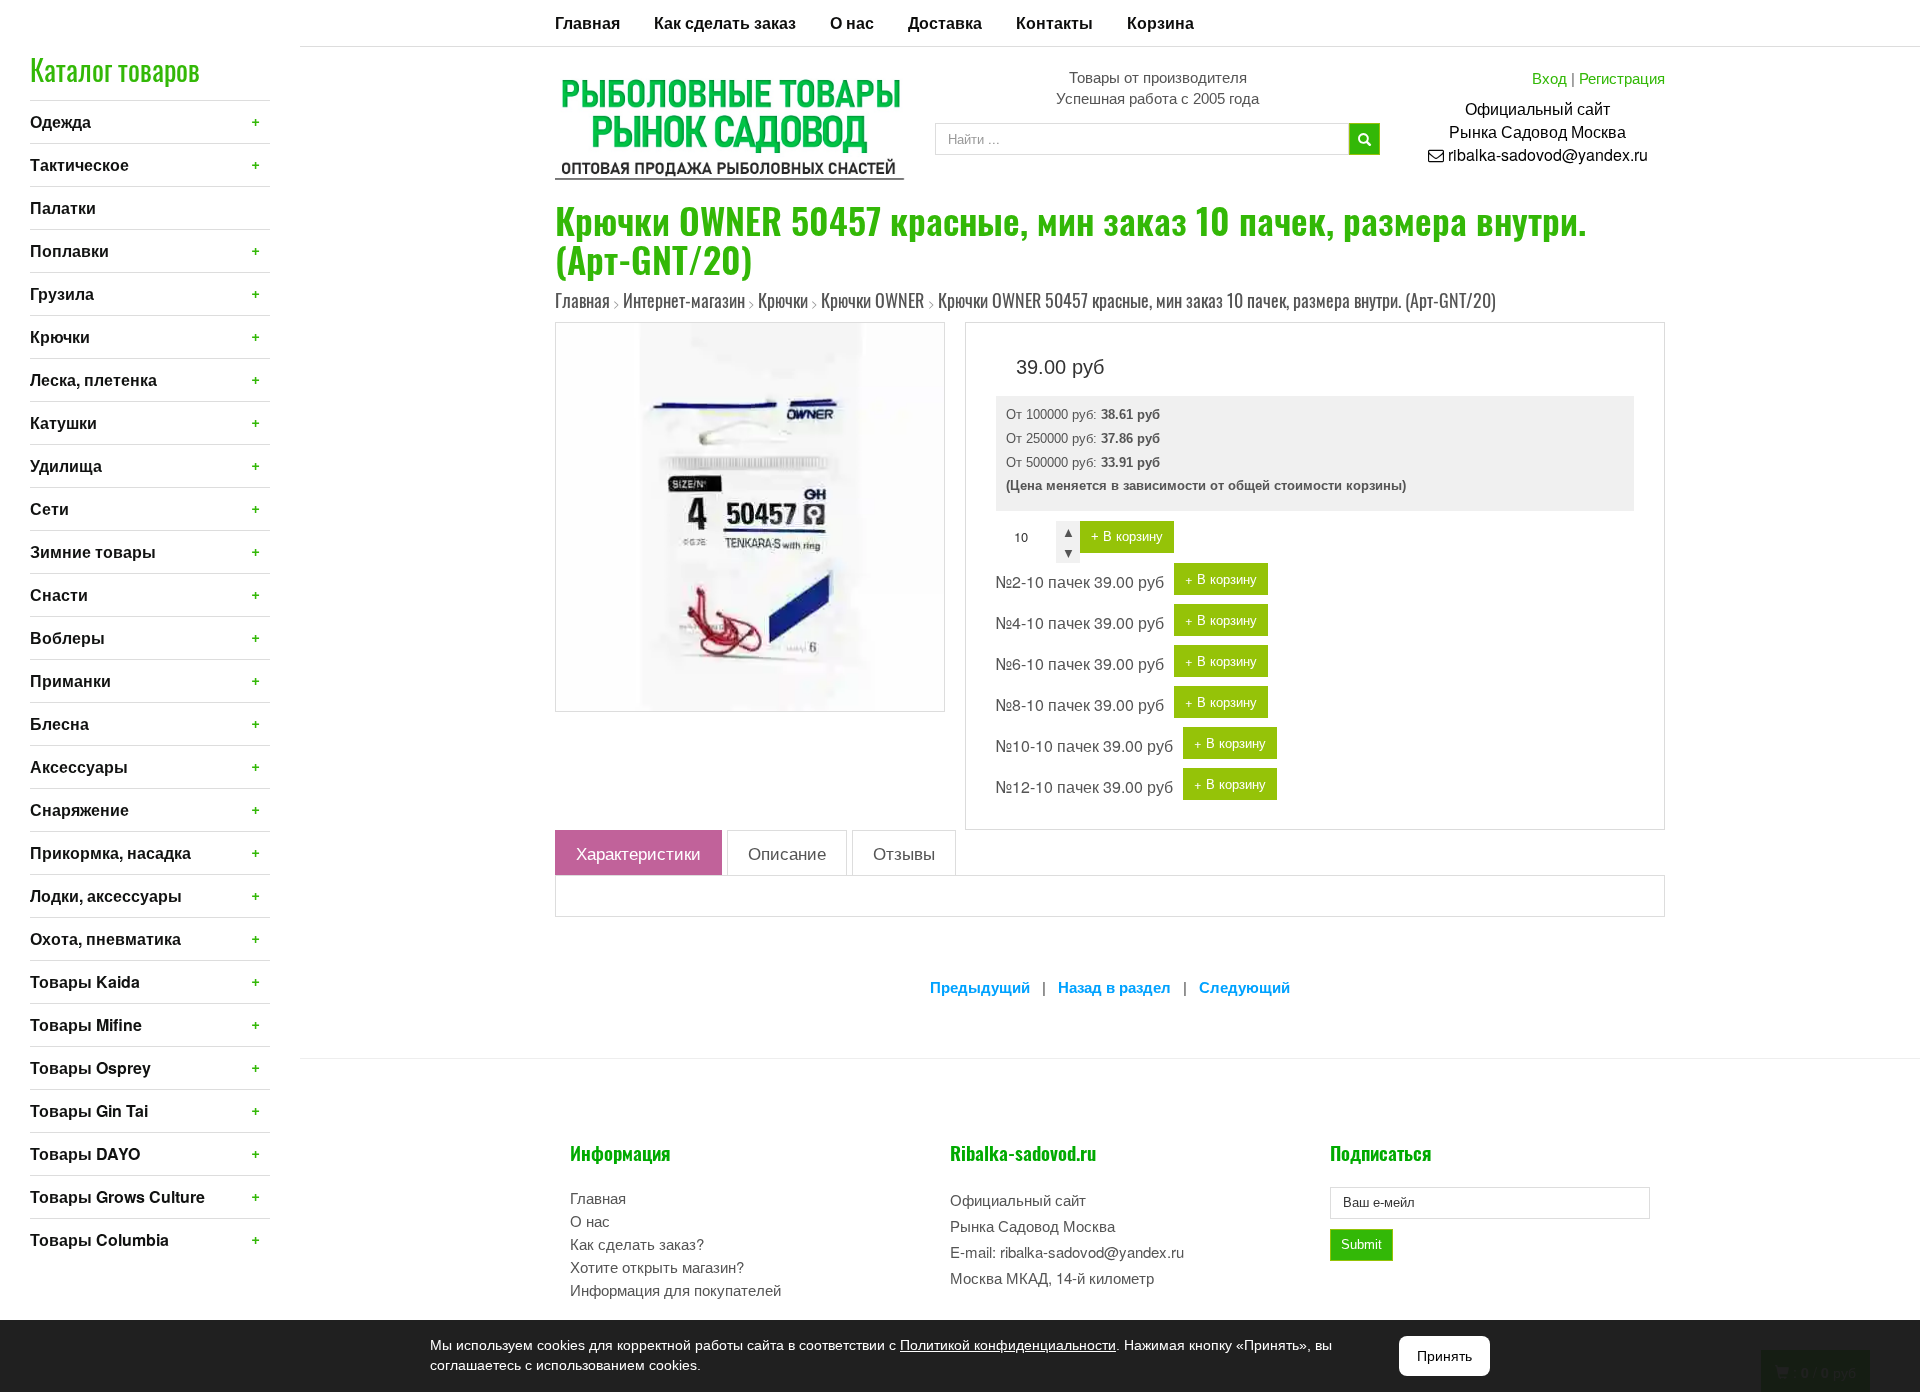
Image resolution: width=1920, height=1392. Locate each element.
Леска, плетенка (93, 379)
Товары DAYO (85, 1153)
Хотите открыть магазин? (657, 1266)
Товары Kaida (85, 981)
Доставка (945, 22)
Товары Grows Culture (117, 1196)
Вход (1549, 77)
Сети (49, 508)
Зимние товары (93, 551)
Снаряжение (79, 809)
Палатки (63, 207)
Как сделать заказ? (637, 1243)
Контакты (1054, 22)
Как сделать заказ (725, 22)
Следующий (1244, 987)
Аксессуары (79, 766)
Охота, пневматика (105, 938)
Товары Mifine (86, 1024)
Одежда (60, 121)
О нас (852, 22)
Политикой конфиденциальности (1008, 1345)
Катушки (63, 422)
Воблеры (67, 637)
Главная (587, 22)
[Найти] (1364, 139)
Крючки (60, 336)
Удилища (66, 465)
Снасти (59, 594)
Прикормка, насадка (110, 852)
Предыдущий (980, 987)
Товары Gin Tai (89, 1110)
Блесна (59, 723)
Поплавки (69, 250)
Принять (1444, 1356)
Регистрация (1622, 77)
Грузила (62, 293)
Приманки (70, 680)
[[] (750, 514)
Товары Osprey (90, 1067)
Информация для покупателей (675, 1289)
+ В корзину (1127, 536)
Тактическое (79, 164)
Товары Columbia (99, 1239)
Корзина (1160, 22)
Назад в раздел (1114, 987)
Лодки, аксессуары (106, 895)
